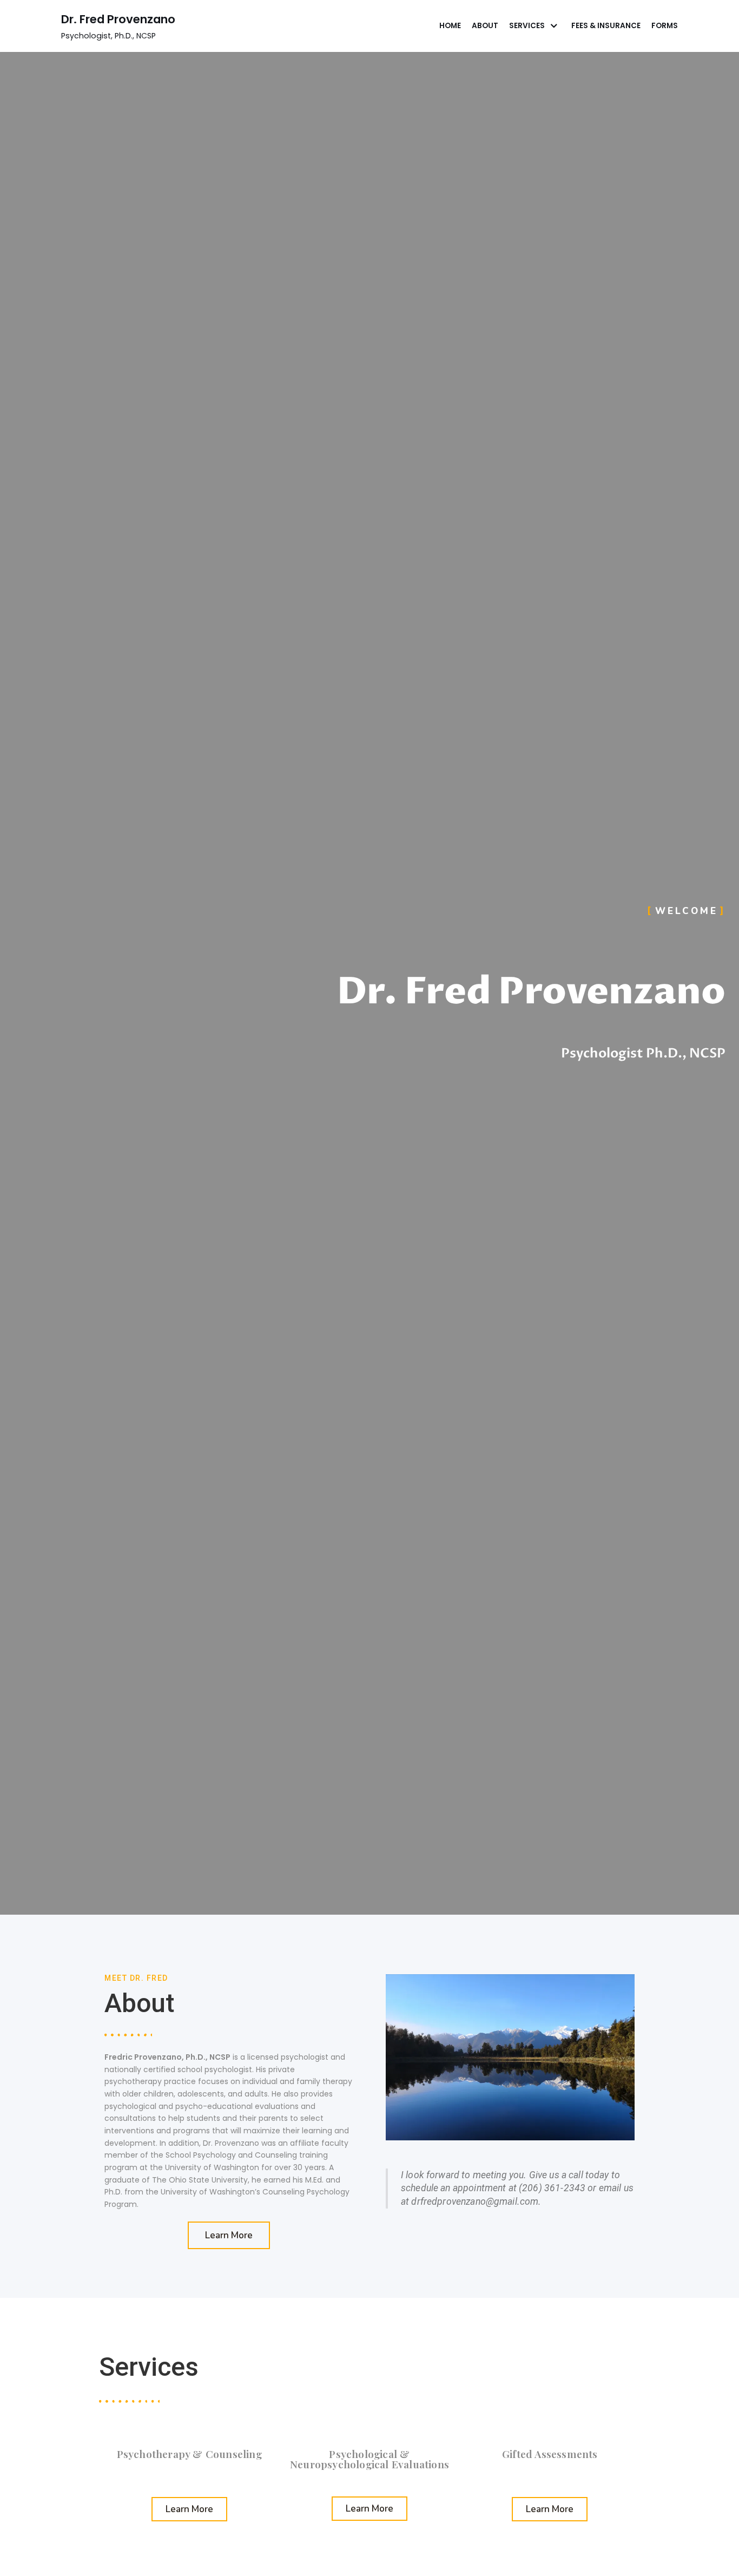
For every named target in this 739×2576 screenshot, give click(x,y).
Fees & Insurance (606, 26)
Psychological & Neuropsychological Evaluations (369, 2459)
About (485, 26)
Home (450, 26)
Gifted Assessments (550, 2454)
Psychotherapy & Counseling (189, 2454)
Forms (665, 26)
